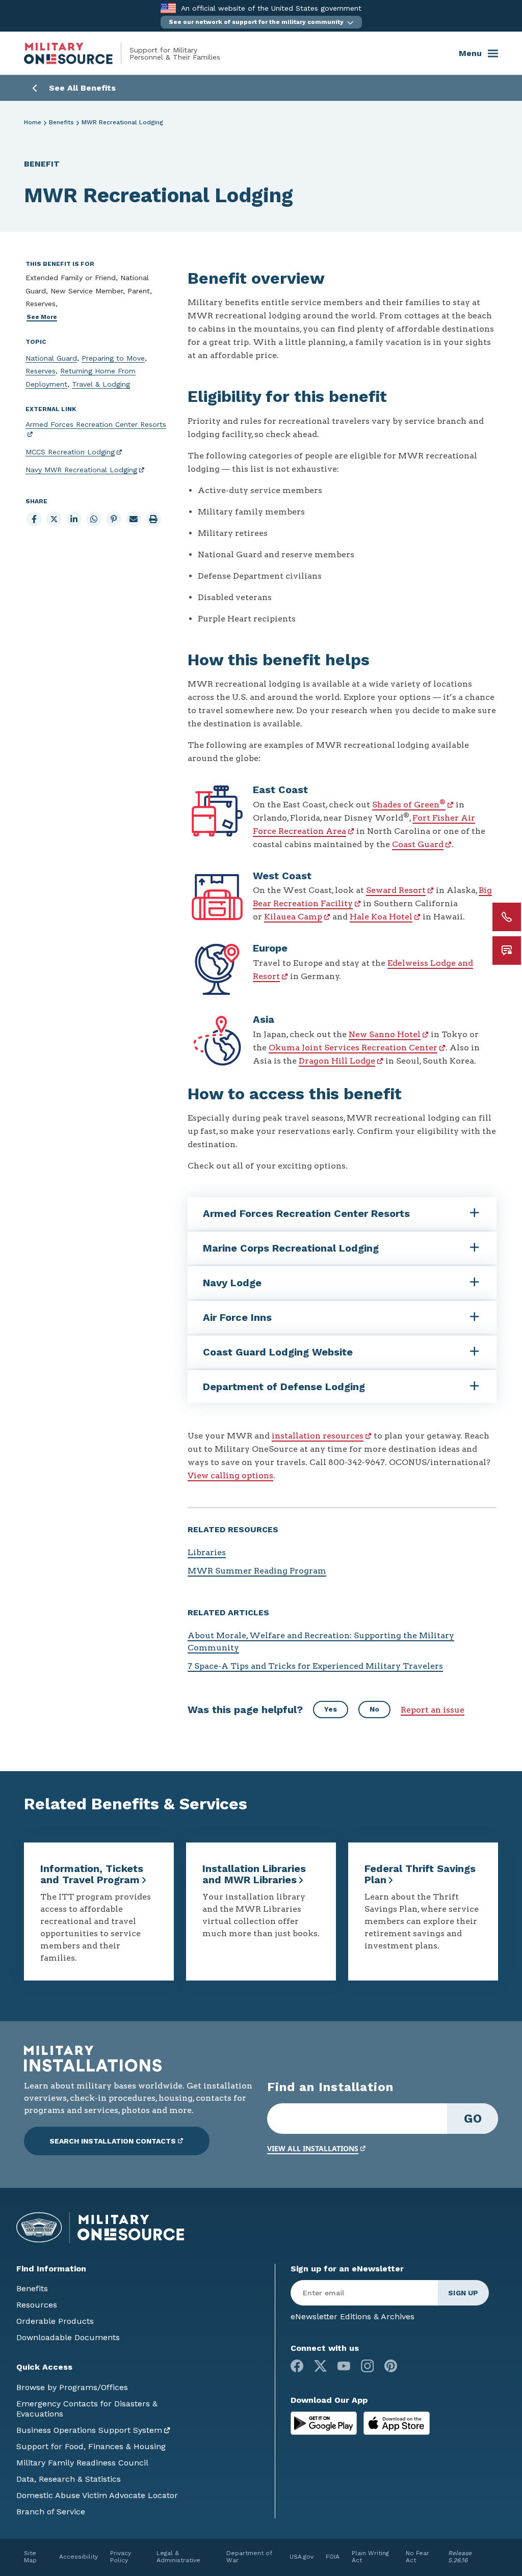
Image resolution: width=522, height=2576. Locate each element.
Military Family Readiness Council (82, 2463)
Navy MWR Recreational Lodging (81, 470)
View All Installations (313, 2148)
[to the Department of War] (168, 8)
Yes (331, 1709)
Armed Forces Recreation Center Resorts (96, 424)
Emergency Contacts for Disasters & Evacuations (87, 2409)
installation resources (318, 1436)
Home (33, 122)
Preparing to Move (113, 358)
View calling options (230, 1475)
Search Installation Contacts (113, 2141)
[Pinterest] (391, 2366)
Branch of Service (51, 2512)
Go (473, 2119)
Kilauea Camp (293, 917)
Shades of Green (409, 805)
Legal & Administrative (178, 2557)
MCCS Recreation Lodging (70, 452)
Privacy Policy (121, 2557)
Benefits (61, 122)
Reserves (41, 371)
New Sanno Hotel (385, 1034)
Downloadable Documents (68, 2337)
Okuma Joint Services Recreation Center (353, 1048)
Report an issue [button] (433, 1710)
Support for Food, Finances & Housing (91, 2446)
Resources (37, 2305)
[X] (320, 2366)
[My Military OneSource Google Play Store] (325, 2422)
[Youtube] (344, 2366)
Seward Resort (396, 890)
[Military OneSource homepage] (77, 53)
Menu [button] (470, 53)
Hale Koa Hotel (381, 917)
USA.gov (302, 2557)
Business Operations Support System (89, 2430)
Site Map (30, 2557)
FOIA (333, 2557)
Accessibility (79, 2557)
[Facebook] (297, 2366)
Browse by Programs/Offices (72, 2387)
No (374, 1709)
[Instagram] (367, 2366)
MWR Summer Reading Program (257, 1571)
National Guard (51, 358)
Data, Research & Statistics (69, 2479)
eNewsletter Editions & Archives (353, 2316)
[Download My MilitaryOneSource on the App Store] (397, 2422)
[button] (261, 22)
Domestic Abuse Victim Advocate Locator (97, 2495)
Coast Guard (418, 844)
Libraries (207, 1552)
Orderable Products (55, 2321)
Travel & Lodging (101, 384)
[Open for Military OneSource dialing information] (507, 917)
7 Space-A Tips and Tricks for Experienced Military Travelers (315, 1666)
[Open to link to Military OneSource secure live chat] (507, 951)
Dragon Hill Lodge (337, 1061)
